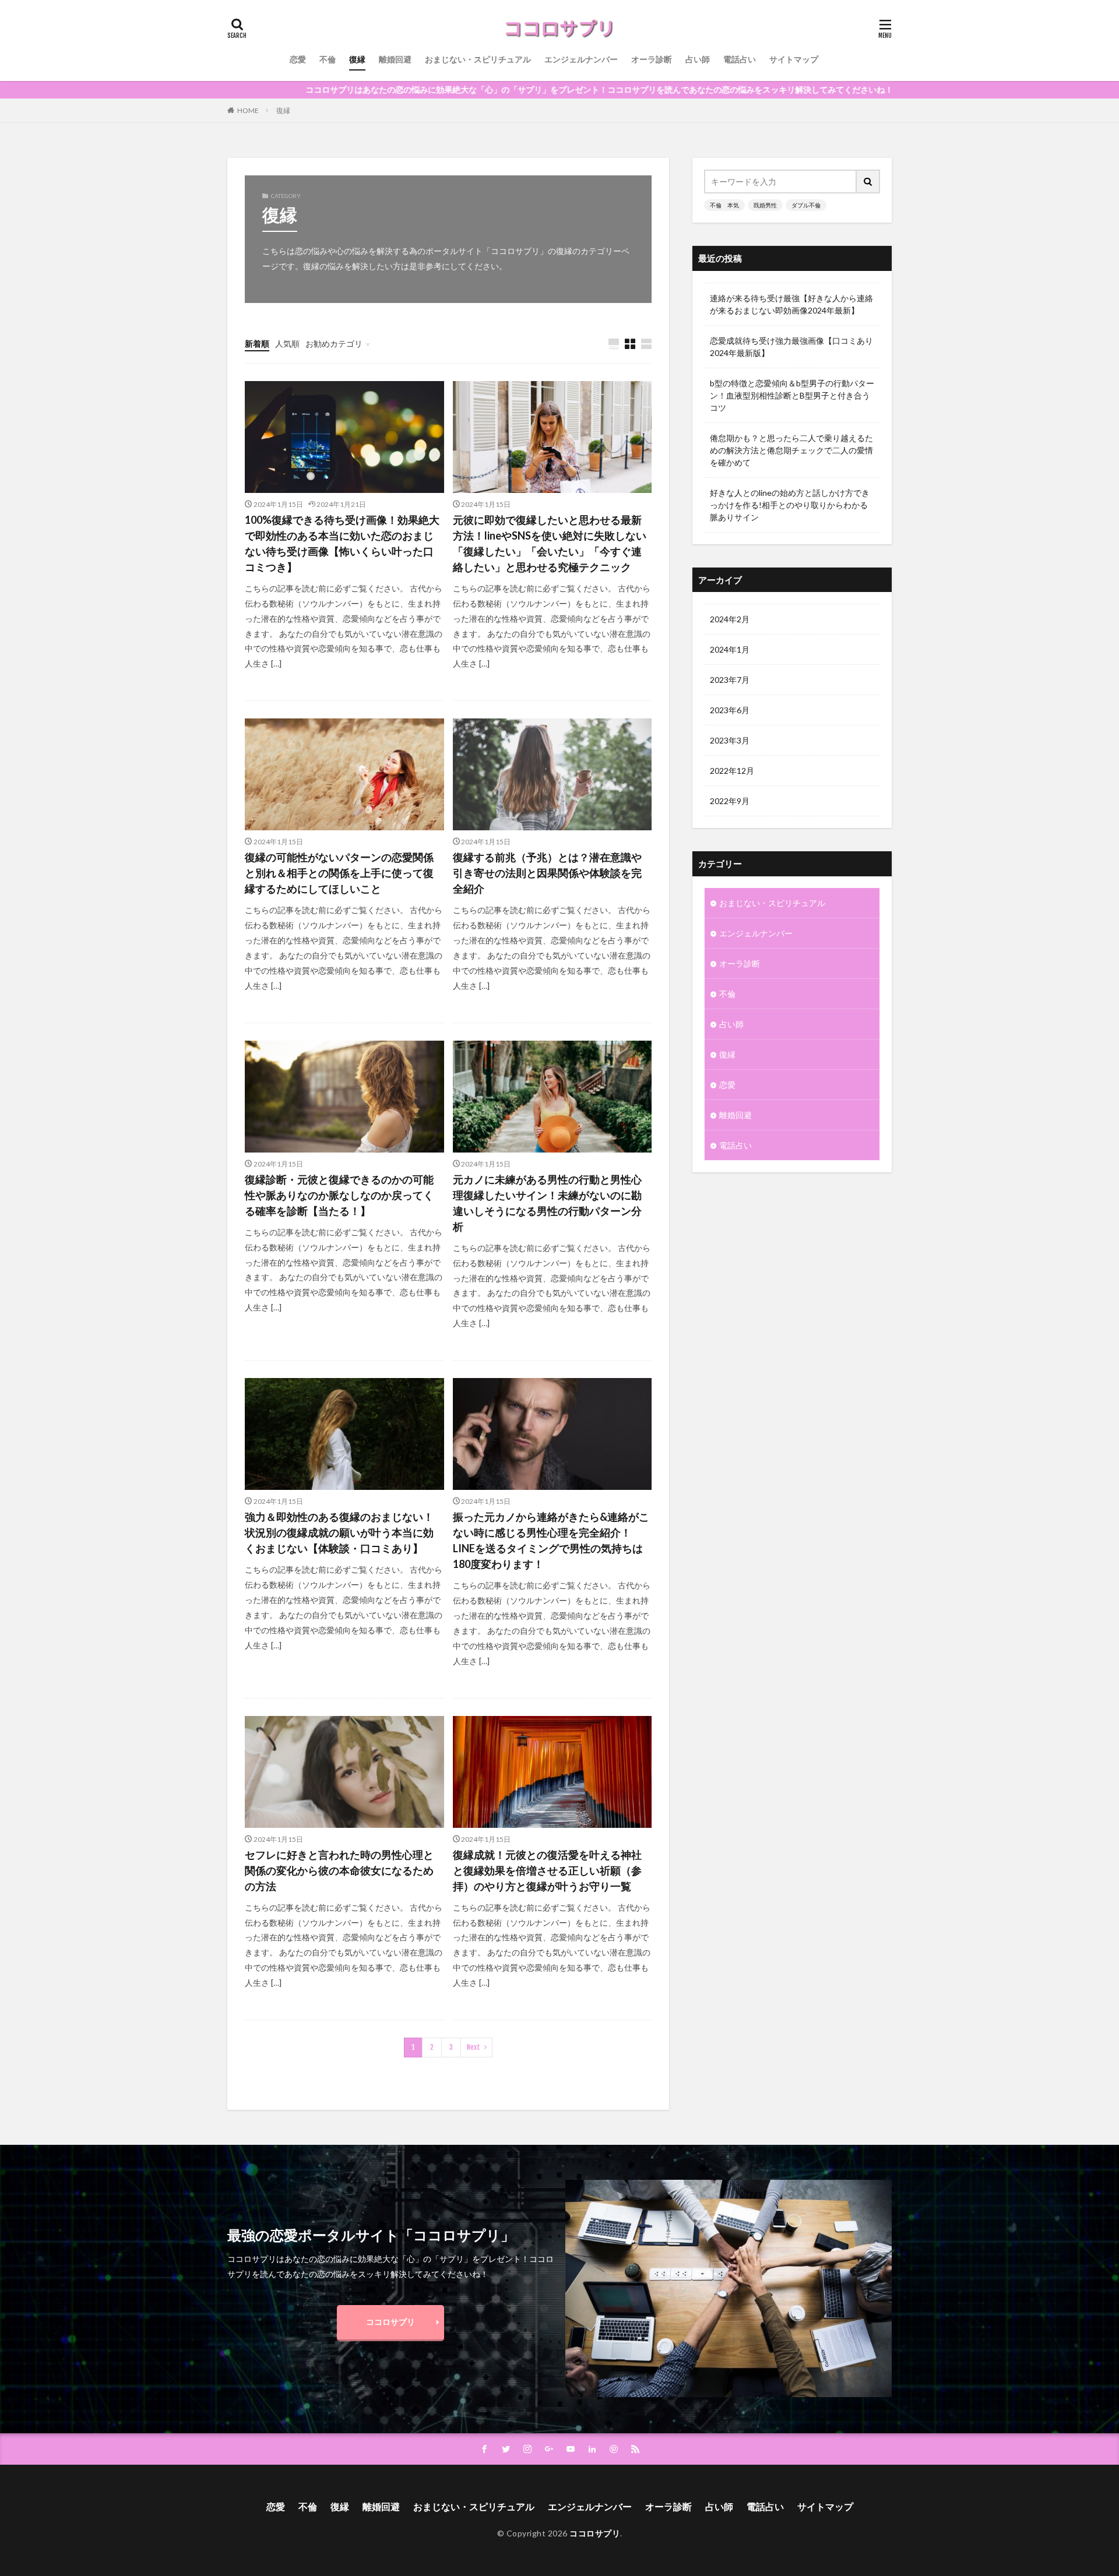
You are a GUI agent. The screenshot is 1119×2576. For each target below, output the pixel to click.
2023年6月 (730, 710)
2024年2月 (730, 619)
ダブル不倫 (806, 205)
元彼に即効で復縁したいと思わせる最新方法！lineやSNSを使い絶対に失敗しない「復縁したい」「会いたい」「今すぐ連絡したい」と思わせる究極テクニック (550, 543)
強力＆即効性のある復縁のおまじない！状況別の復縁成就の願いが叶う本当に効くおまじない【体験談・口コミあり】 (339, 1532)
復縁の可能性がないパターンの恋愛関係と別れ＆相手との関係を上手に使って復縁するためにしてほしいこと (339, 873)
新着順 (257, 343)
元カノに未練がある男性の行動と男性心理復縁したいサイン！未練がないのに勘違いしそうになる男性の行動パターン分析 (547, 1203)
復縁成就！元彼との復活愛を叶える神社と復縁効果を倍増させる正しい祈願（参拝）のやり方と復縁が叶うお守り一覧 (547, 1870)
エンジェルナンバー (581, 59)
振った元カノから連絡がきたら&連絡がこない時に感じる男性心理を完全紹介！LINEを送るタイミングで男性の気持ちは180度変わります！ (551, 1540)
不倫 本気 (724, 205)
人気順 (287, 343)
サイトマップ (794, 59)
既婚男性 (765, 205)
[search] (868, 182)
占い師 (698, 59)
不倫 (328, 59)
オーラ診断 (652, 59)
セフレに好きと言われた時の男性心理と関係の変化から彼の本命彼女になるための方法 (339, 1870)
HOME (248, 110)
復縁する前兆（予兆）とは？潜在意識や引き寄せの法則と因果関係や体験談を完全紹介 (547, 873)
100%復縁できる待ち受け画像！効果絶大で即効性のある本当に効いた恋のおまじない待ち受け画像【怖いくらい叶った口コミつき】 (342, 543)
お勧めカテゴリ (334, 343)
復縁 (357, 59)
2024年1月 (730, 649)
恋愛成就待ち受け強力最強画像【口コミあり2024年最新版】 (791, 347)
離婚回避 (395, 59)
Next (474, 2047)
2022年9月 (730, 801)
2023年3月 (730, 740)
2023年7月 (730, 680)
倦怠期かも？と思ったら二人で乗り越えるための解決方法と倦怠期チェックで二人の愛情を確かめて (791, 450)
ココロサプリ (390, 2322)
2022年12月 (732, 771)
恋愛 (298, 59)
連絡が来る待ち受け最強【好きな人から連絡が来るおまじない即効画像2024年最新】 (791, 304)
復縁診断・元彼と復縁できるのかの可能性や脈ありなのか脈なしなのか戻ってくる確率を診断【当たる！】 (339, 1195)
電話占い (740, 59)
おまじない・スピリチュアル (478, 59)
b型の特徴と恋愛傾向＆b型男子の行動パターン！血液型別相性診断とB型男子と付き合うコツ (792, 395)
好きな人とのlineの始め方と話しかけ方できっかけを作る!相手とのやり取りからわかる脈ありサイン (790, 505)
